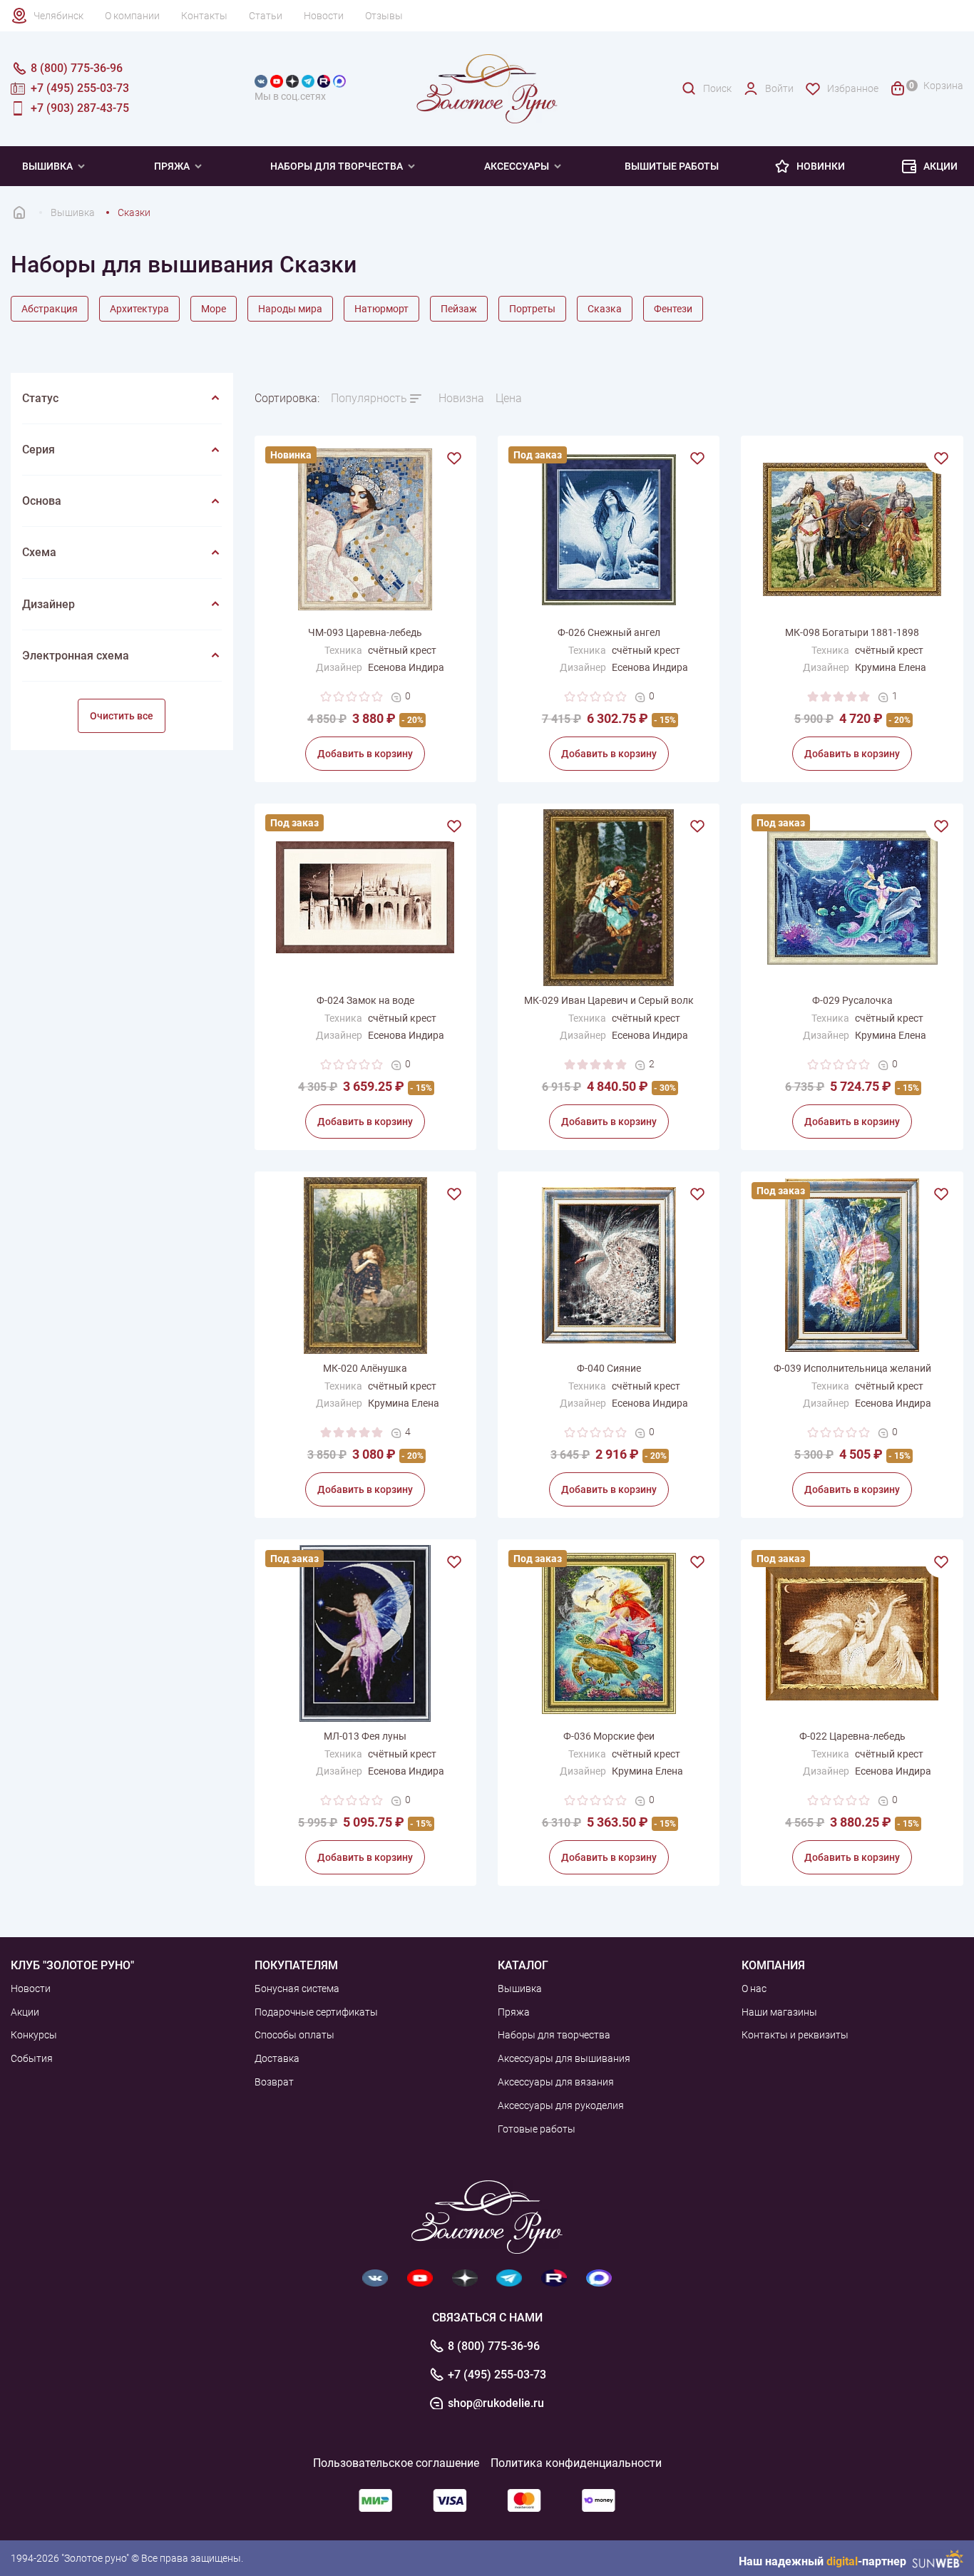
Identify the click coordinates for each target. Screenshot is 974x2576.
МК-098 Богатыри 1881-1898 (852, 632)
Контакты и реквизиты (795, 2035)
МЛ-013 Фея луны (365, 1736)
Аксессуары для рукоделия (561, 2105)
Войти (779, 88)
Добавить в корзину (365, 754)
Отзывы (384, 16)
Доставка (277, 2058)
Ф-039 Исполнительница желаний (852, 1368)
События (32, 2058)
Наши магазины (779, 2012)
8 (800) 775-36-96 (494, 2346)
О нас (754, 1989)
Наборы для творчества (337, 166)
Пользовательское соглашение (396, 2463)
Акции (940, 166)
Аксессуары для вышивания (564, 2058)
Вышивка (47, 166)
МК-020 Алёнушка (365, 1368)
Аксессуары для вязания (556, 2082)
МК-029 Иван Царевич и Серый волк (609, 1000)
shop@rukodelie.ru (496, 2403)
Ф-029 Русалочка (852, 1000)
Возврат (274, 2082)
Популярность (369, 398)
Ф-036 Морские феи (609, 1736)
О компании (132, 16)
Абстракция (50, 309)
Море (214, 309)
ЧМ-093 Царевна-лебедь (365, 632)
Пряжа (172, 166)
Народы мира (290, 309)
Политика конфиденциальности (576, 2463)
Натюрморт (381, 309)
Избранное (853, 88)
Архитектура (139, 309)
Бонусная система (297, 1989)
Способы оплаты (294, 2035)
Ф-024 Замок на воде (365, 1000)
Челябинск (58, 16)
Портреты (532, 309)
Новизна (461, 398)
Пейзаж (459, 309)
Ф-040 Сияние (609, 1368)
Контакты (204, 16)
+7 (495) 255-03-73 (497, 2375)
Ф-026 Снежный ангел (609, 632)
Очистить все (122, 716)
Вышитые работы (672, 166)
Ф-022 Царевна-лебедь (852, 1736)
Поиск (717, 88)
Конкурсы (34, 2035)
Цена (509, 398)
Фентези (673, 309)
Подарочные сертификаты (316, 2012)
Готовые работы (537, 2129)
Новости (324, 16)
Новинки (821, 166)
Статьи (266, 16)
